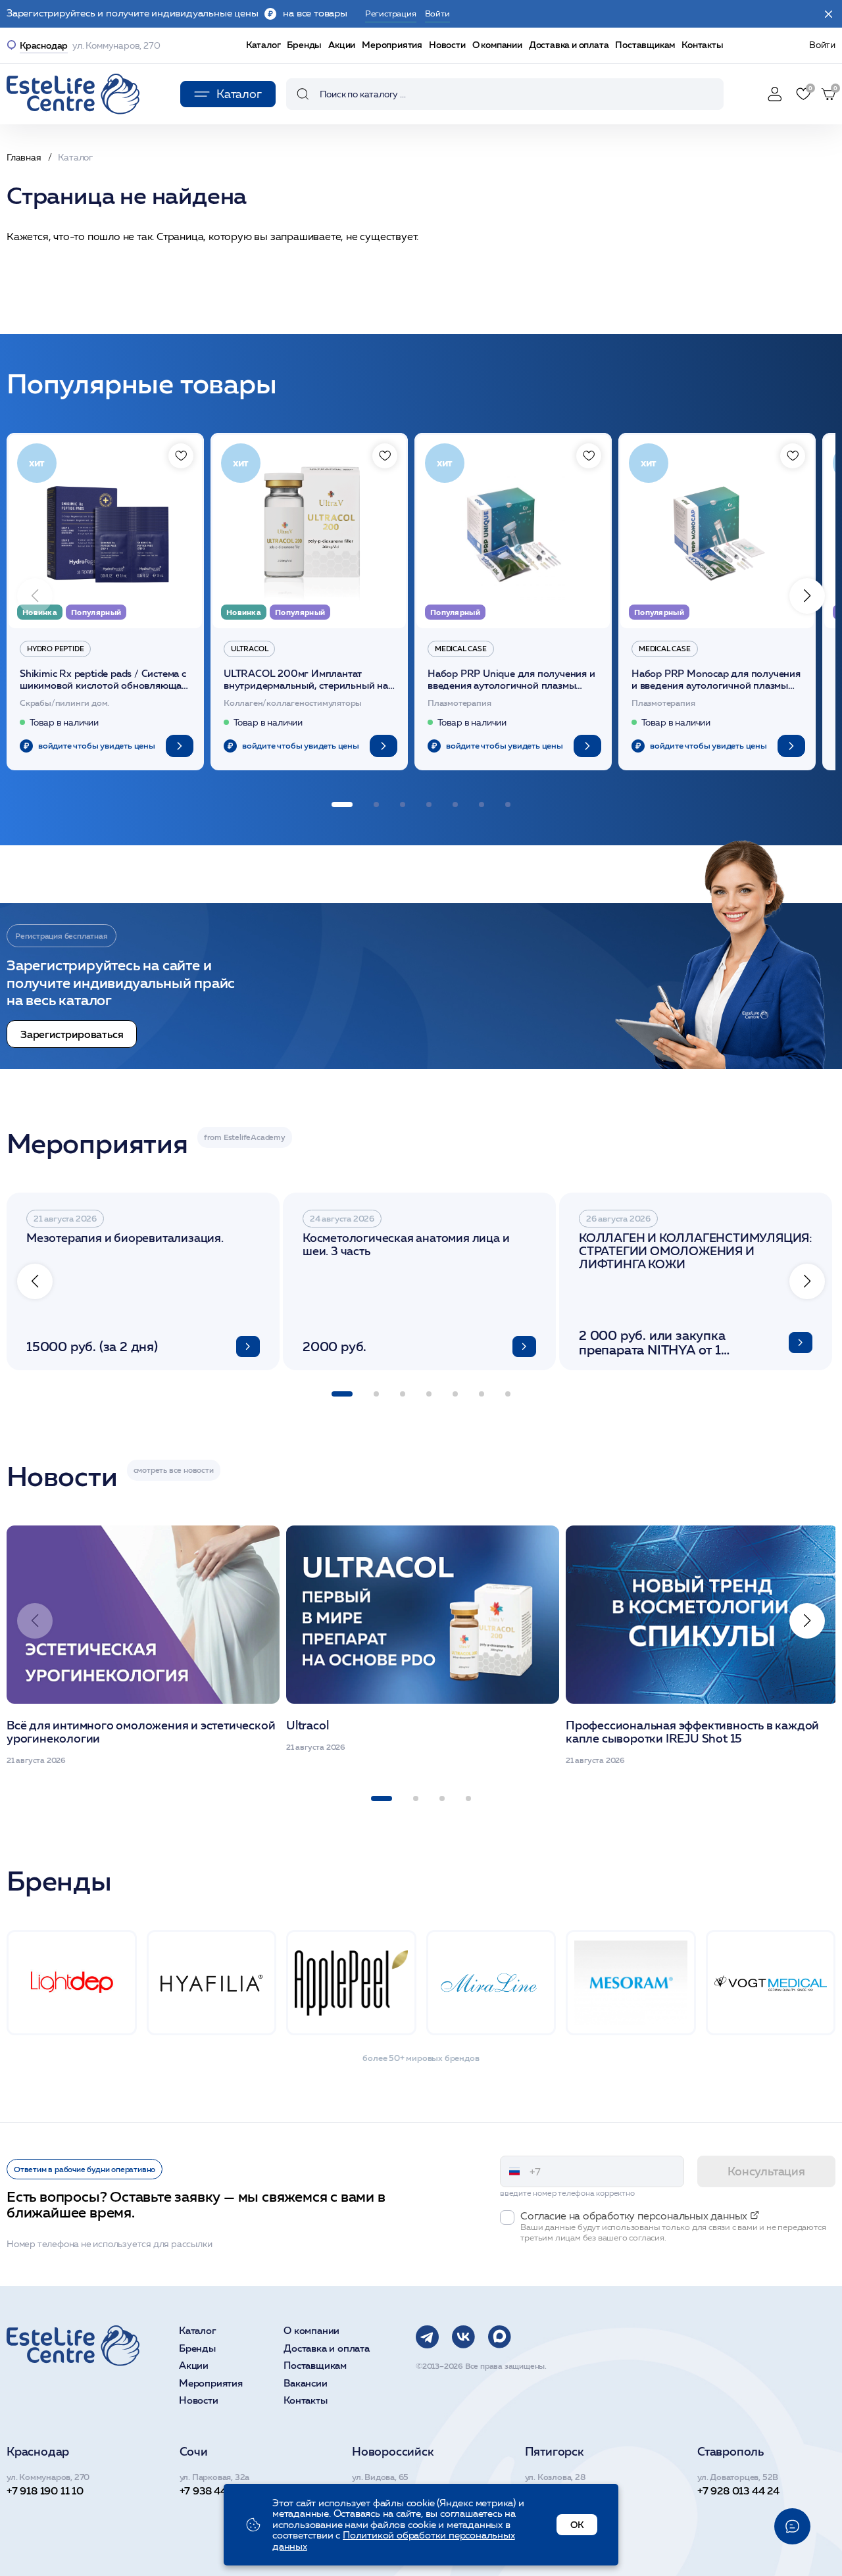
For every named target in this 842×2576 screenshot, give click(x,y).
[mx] (500, 2337)
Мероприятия (392, 45)
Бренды (304, 45)
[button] (807, 596)
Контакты (702, 45)
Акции (342, 45)
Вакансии (305, 2384)
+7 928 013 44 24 (738, 2490)
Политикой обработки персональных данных (394, 2541)
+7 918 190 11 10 (45, 2490)
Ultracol (249, 649)
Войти (822, 45)
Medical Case (461, 649)
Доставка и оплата (569, 45)
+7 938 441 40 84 (221, 2490)
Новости (447, 45)
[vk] (463, 2337)
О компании (497, 45)
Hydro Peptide (55, 649)
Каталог (263, 45)
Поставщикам (645, 45)
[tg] (427, 2337)
